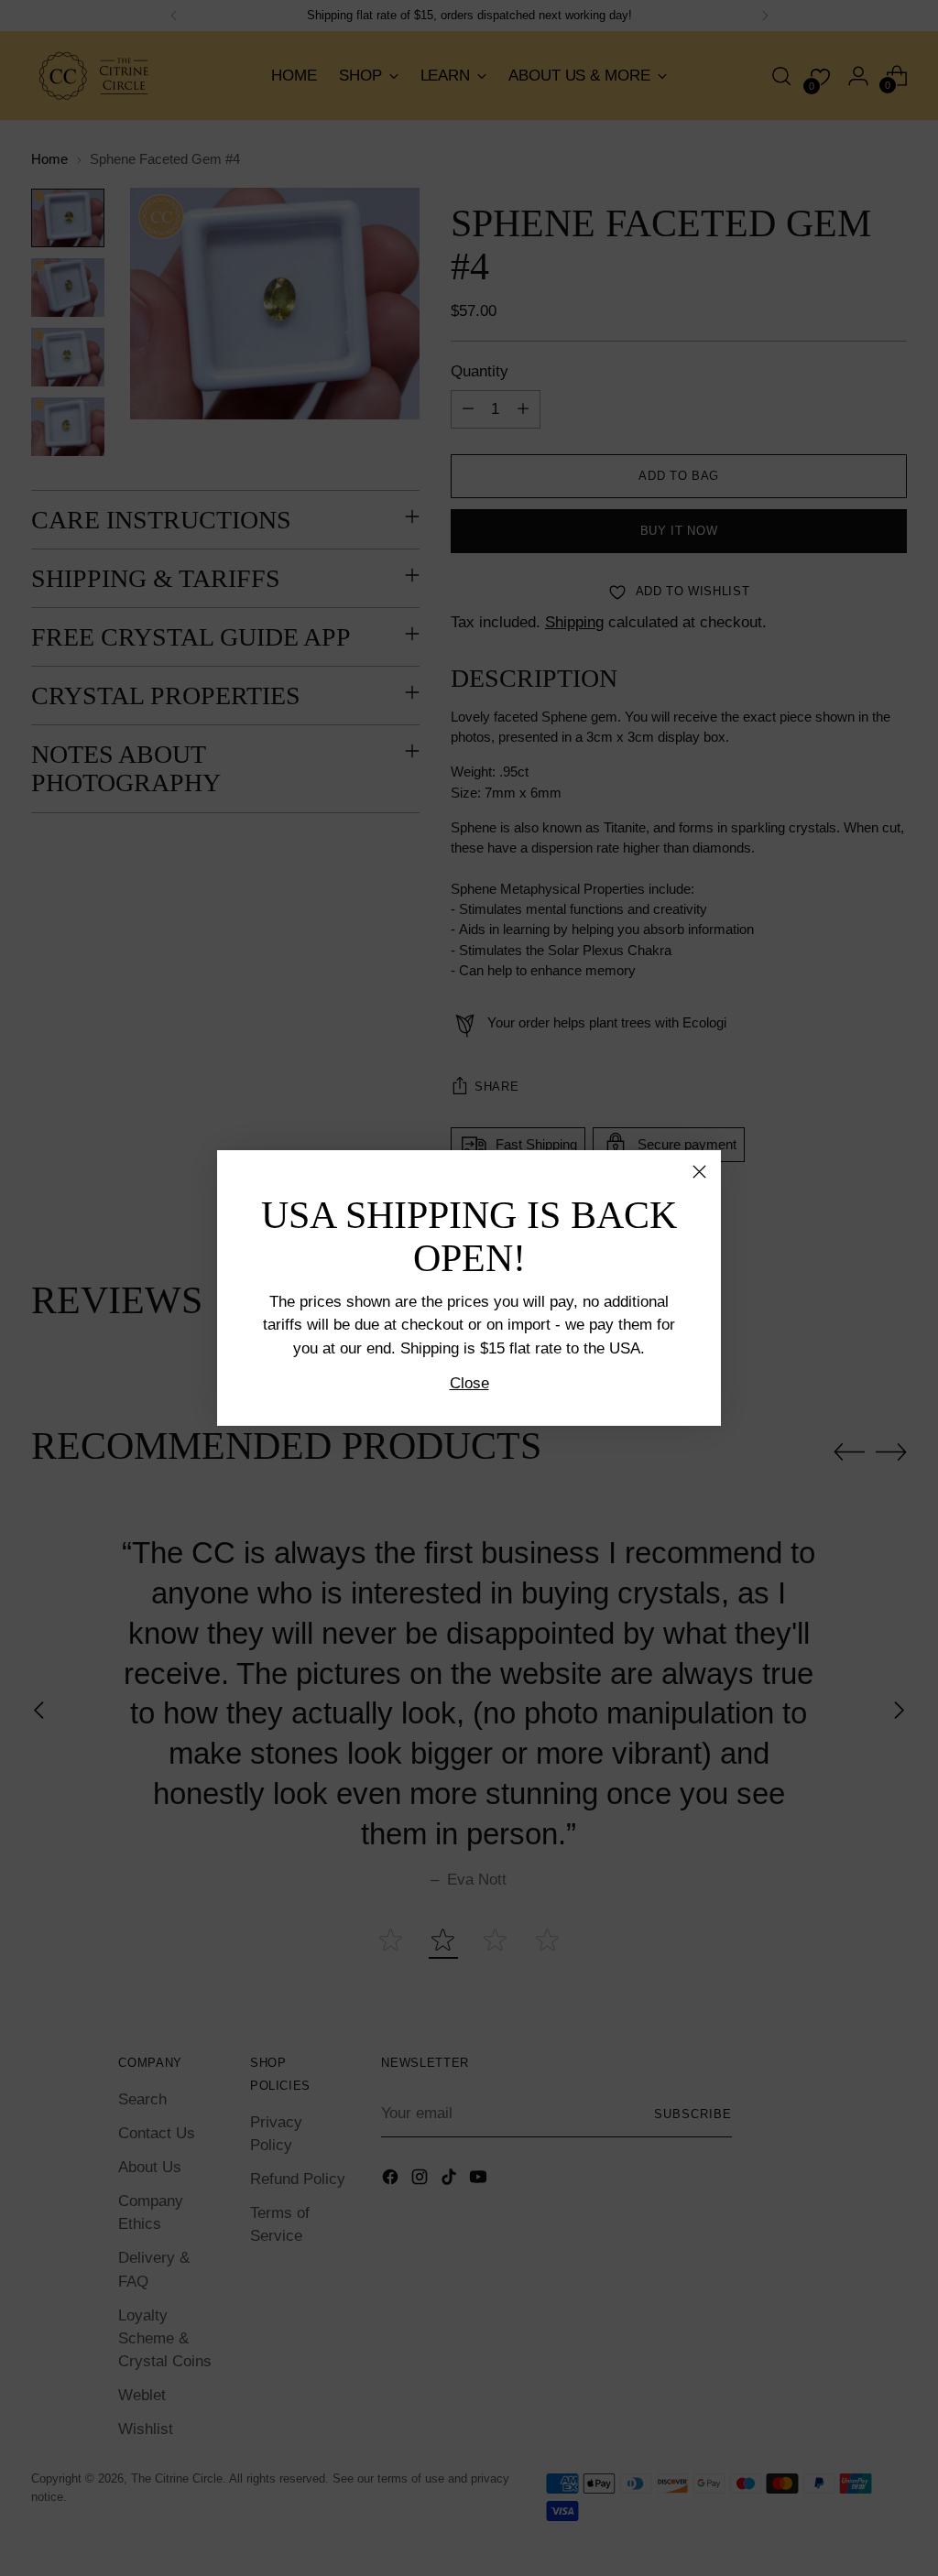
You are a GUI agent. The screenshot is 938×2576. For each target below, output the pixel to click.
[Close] (699, 1172)
